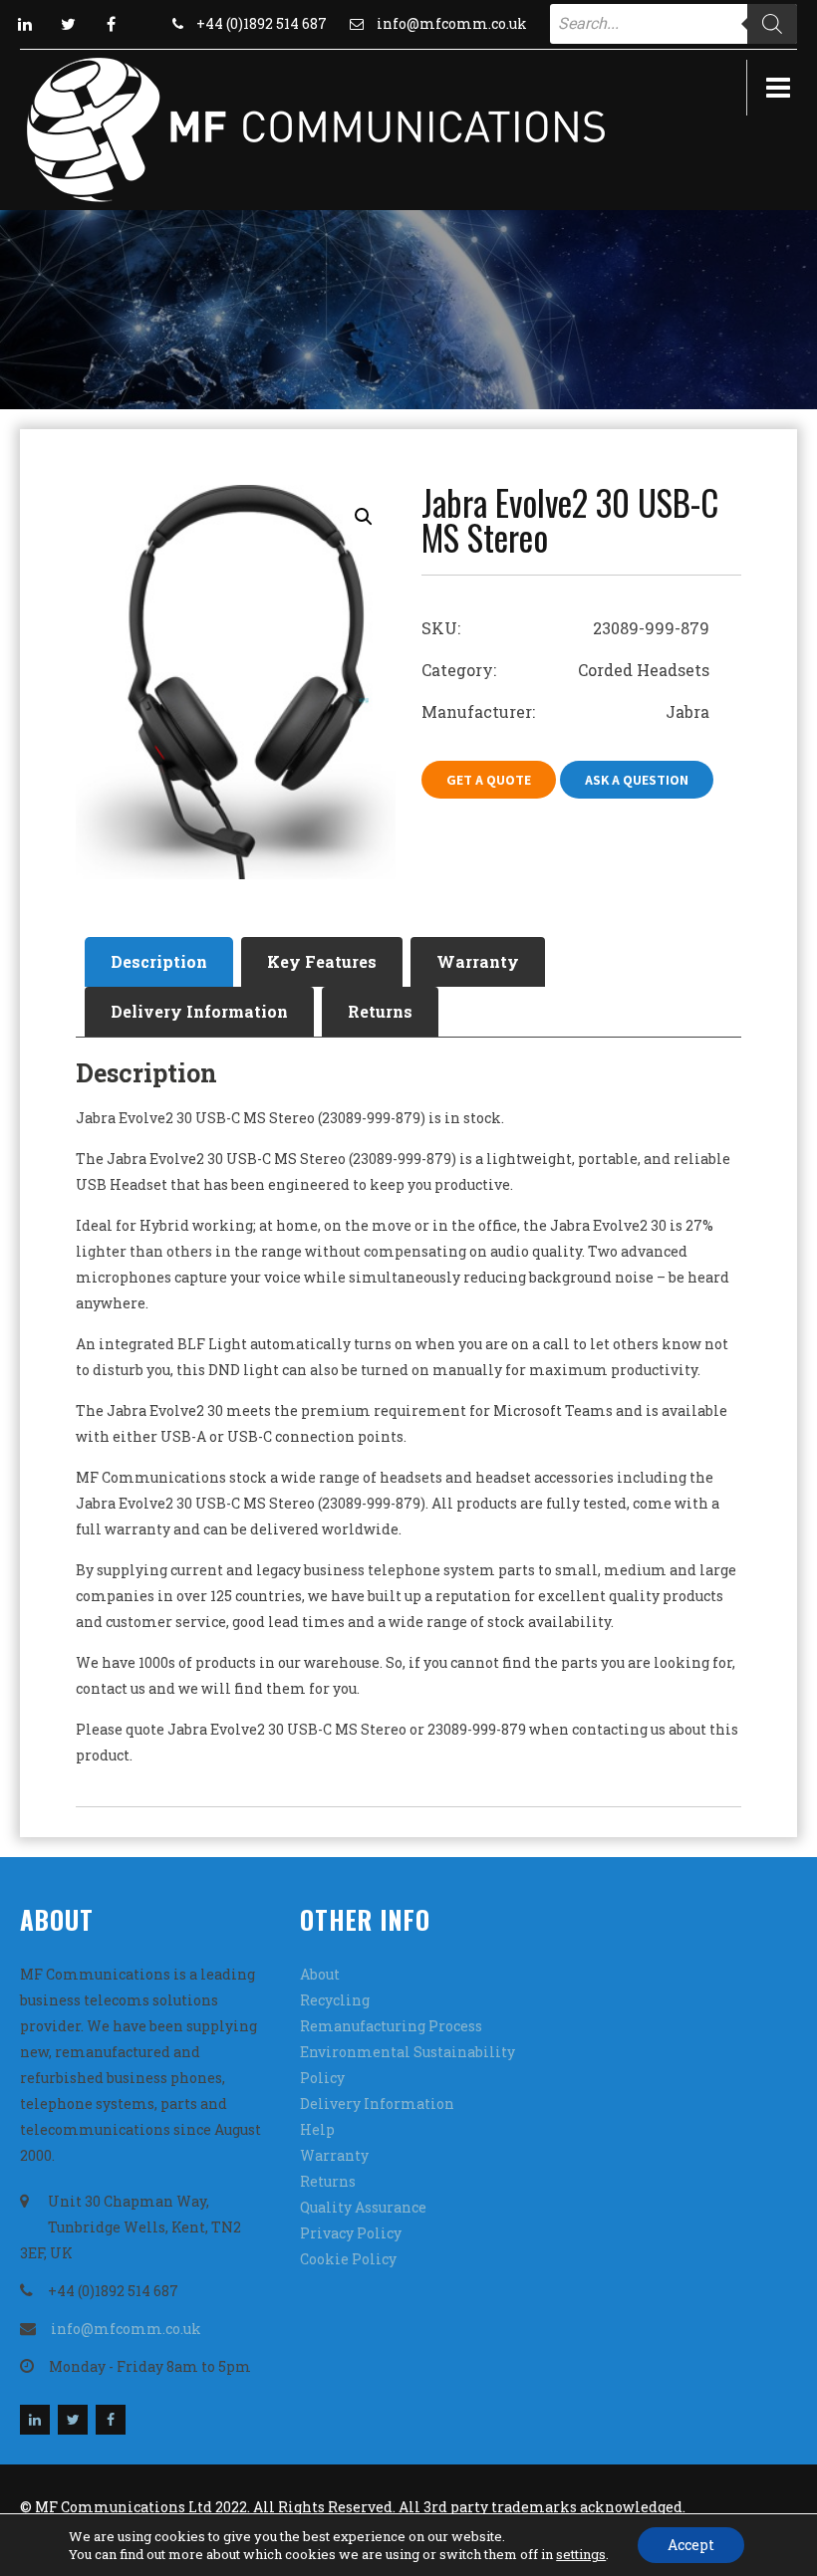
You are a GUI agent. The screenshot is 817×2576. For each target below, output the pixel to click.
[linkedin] (25, 24)
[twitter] (68, 24)
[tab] (159, 962)
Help (317, 2129)
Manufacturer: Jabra (565, 711)
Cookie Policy (348, 2259)
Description (159, 961)
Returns (380, 1011)
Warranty (478, 961)
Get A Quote (489, 780)
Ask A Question (637, 780)
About (320, 1974)
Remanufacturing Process (391, 2026)
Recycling (335, 2000)
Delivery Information (199, 1011)
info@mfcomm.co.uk (452, 23)
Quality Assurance (363, 2207)
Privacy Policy (351, 2233)
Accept (691, 2545)
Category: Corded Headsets (565, 670)
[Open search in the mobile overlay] (674, 24)
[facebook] (111, 24)
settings (581, 2554)
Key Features (322, 961)
